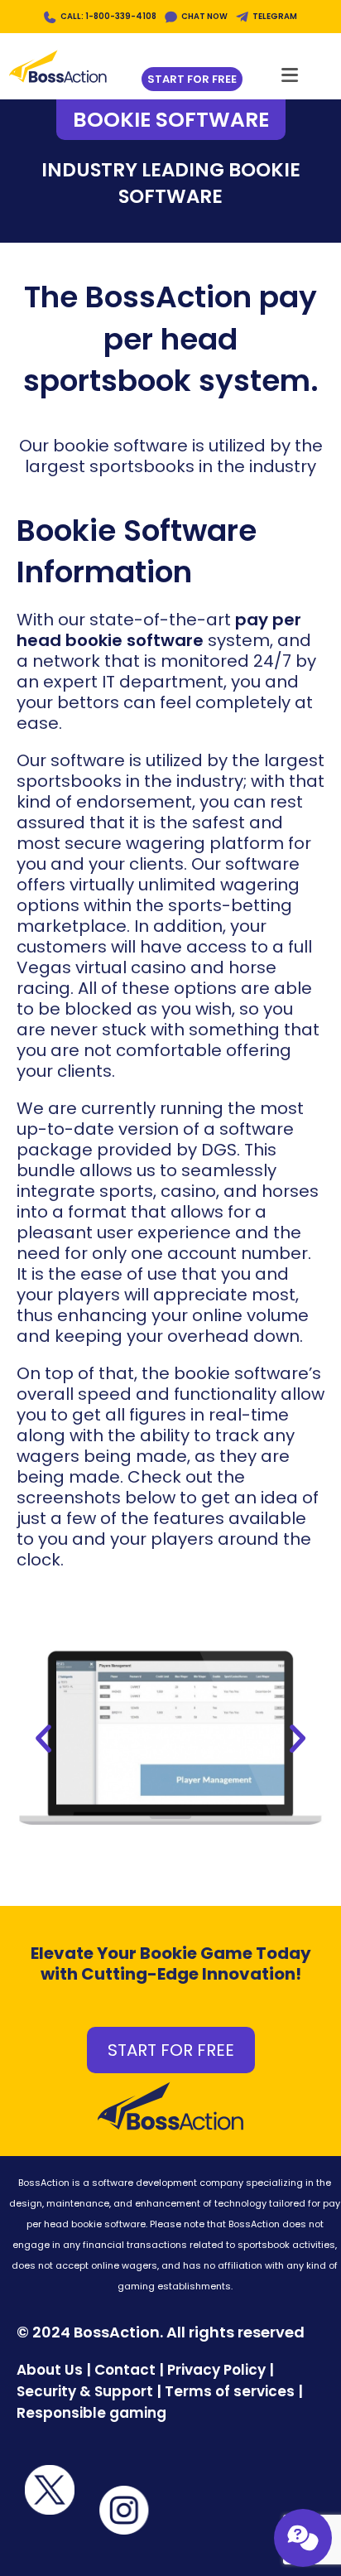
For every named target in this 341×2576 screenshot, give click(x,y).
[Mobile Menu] (290, 70)
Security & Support (85, 2391)
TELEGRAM (275, 16)
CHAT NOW (204, 16)
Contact (127, 2370)
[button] (43, 1739)
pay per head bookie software (159, 630)
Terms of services (230, 2391)
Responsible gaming (91, 2413)
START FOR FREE (171, 2050)
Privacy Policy (216, 2370)
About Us (50, 2370)
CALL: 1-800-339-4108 (108, 16)
